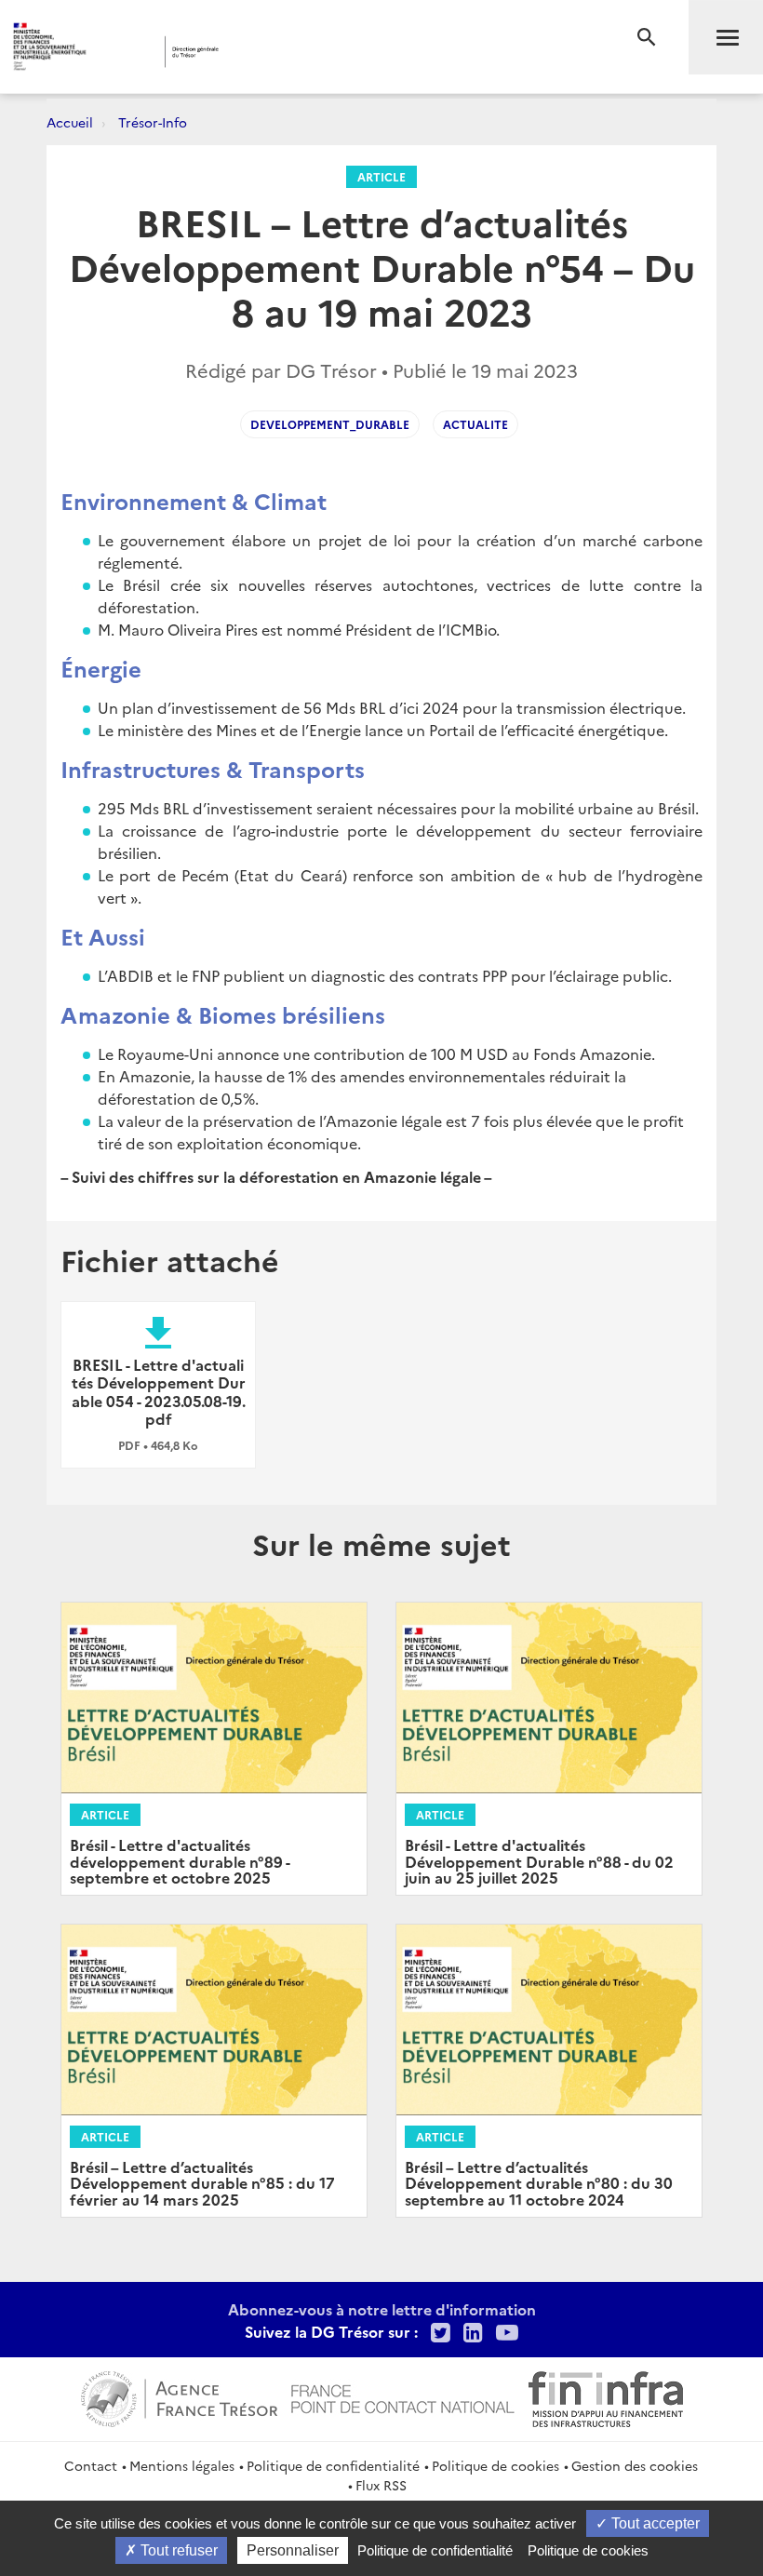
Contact (91, 2465)
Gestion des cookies (635, 2465)
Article (381, 176)
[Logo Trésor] (292, 52)
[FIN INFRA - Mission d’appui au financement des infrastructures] (606, 2396)
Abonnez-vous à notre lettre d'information (382, 2309)
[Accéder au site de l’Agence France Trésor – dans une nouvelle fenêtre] (179, 2396)
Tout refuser (177, 2550)
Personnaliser (293, 2550)
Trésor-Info (153, 122)
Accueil (70, 122)
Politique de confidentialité (333, 2465)
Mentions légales (182, 2465)
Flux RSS (381, 2485)
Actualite (475, 424)
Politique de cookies (495, 2465)
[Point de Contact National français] (403, 2396)
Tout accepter (654, 2523)
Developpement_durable (330, 424)
